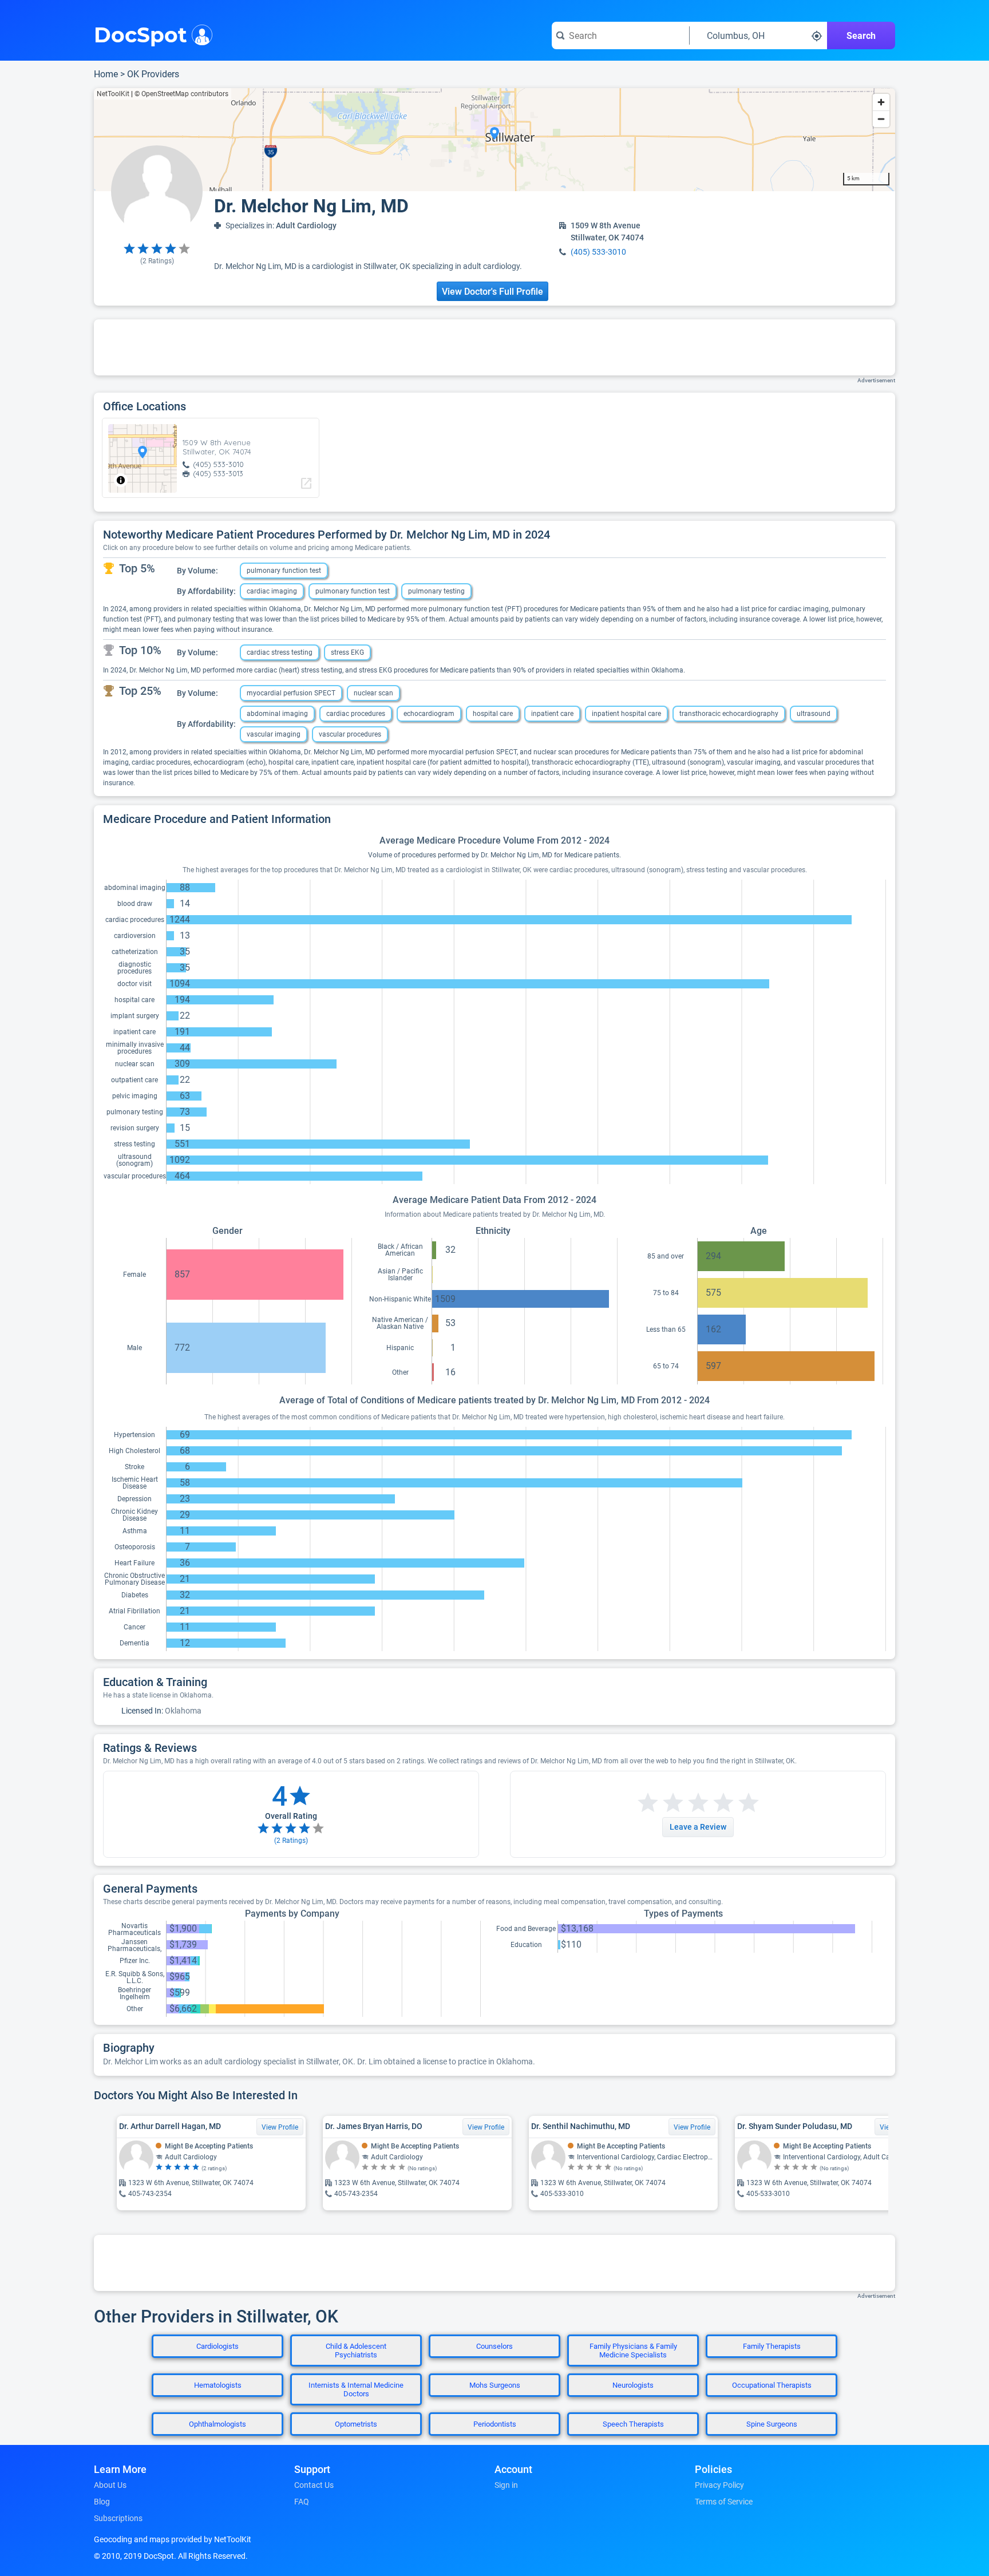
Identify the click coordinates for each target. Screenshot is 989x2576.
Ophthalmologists (217, 2424)
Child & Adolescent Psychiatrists (356, 2351)
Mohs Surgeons (495, 2385)
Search (861, 36)
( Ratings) (157, 261)
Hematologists (218, 2385)
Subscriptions (118, 2518)
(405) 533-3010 (598, 252)
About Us (110, 2485)
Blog (102, 2502)
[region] (494, 140)
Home (106, 74)
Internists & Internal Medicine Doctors (356, 2389)
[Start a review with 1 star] (648, 1803)
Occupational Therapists (772, 2385)
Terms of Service (724, 2502)
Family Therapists (772, 2346)
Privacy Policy (719, 2485)
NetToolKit (113, 94)
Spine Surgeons (772, 2424)
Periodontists (495, 2424)
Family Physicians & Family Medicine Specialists (633, 2351)
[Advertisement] (494, 347)
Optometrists (356, 2424)
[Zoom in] (881, 102)
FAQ (302, 2502)
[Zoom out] (881, 119)
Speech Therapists (633, 2424)
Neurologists (633, 2385)
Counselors (494, 2346)
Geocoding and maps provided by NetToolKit (173, 2539)
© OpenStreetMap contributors (181, 94)
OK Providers (153, 74)
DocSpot (141, 34)
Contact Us (314, 2485)
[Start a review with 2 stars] (660, 1803)
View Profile (280, 2127)
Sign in (506, 2485)
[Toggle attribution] (121, 480)
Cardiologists (217, 2346)
